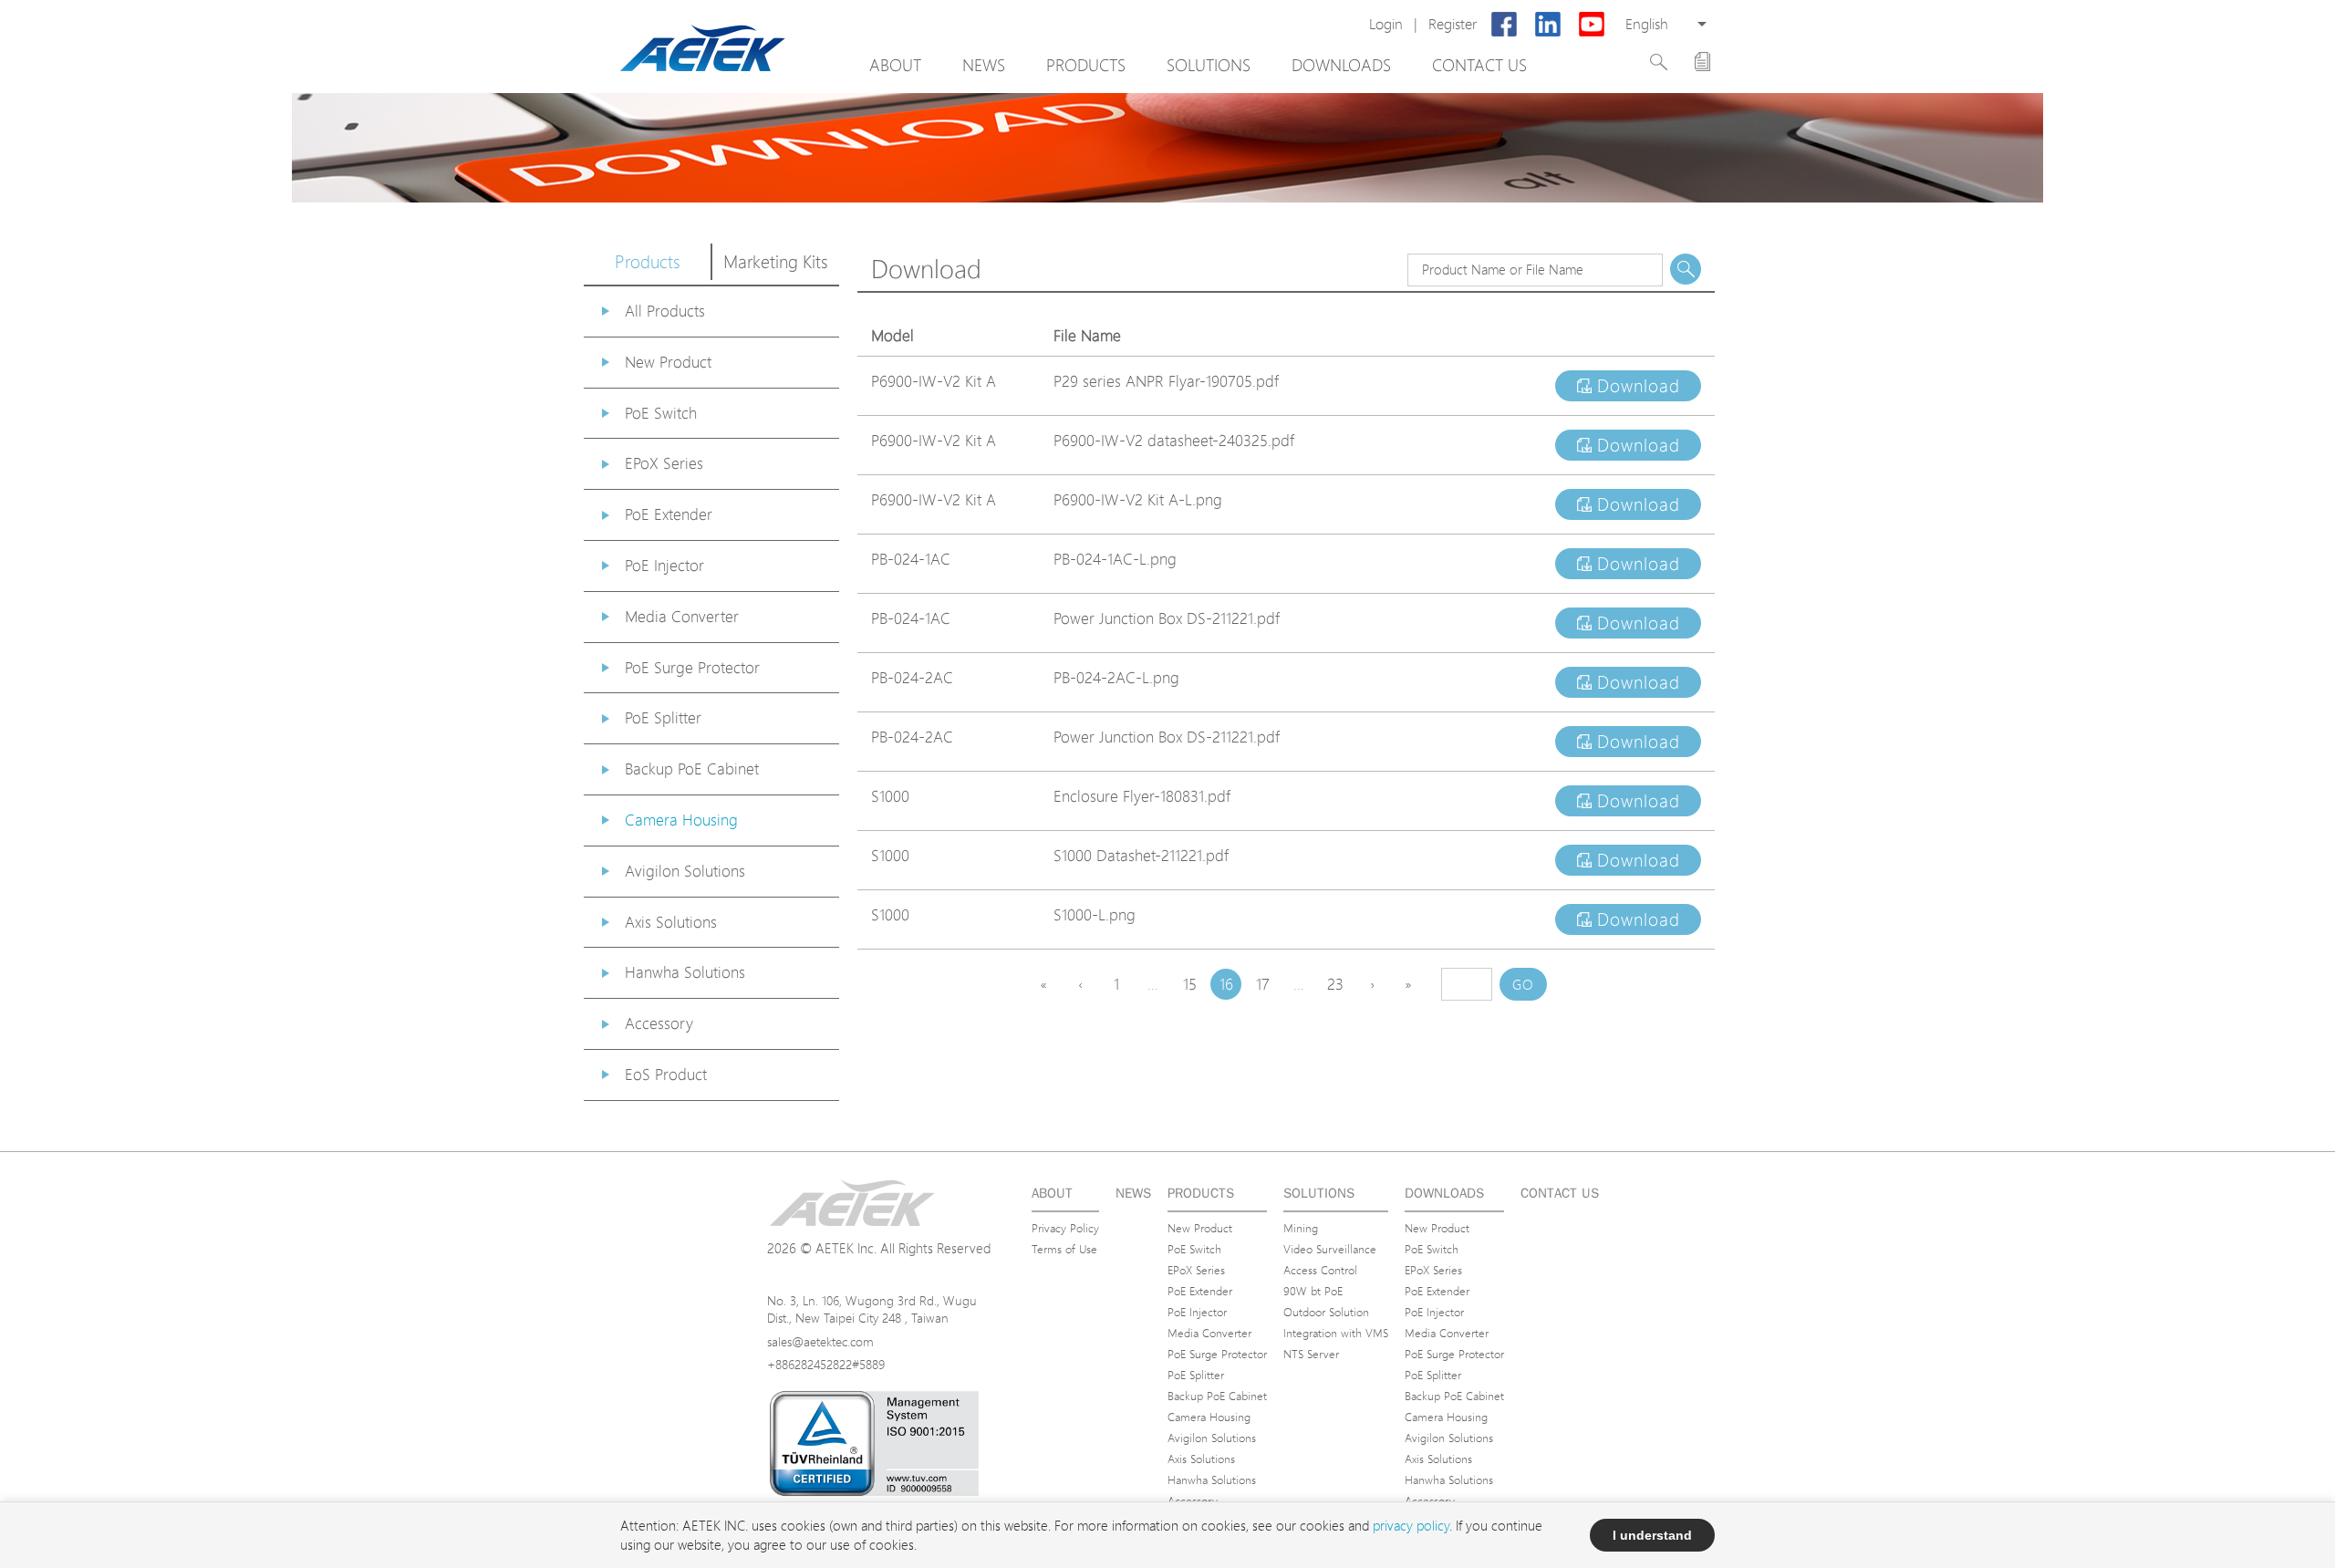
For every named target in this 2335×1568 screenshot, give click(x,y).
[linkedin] (1548, 25)
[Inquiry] (1702, 62)
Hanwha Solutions (685, 972)
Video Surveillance (1330, 1249)
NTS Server (1311, 1354)
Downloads (1341, 65)
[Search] (1659, 62)
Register (1453, 24)
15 (1190, 984)
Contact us (1479, 65)
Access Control (1320, 1270)
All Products (665, 311)
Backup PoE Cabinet (692, 768)
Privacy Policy (1065, 1228)
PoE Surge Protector (692, 667)
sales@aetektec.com (820, 1341)
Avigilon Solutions (685, 871)
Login (1386, 24)
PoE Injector (664, 565)
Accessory (659, 1023)
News (984, 65)
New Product (668, 362)
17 (1263, 984)
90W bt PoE (1313, 1291)
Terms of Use (1064, 1249)
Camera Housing (681, 820)
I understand (1652, 1535)
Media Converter (682, 616)
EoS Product (666, 1074)
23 (1335, 984)
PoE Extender (669, 514)
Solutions (1209, 65)
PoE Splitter (663, 717)
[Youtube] (1592, 25)
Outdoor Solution (1326, 1312)
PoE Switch (661, 413)
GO (1523, 985)
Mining (1301, 1228)
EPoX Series (664, 463)
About (895, 65)
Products (1086, 65)
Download (1636, 386)
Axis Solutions (671, 922)
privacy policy (1411, 1526)
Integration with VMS (1336, 1333)
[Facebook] (1504, 25)
